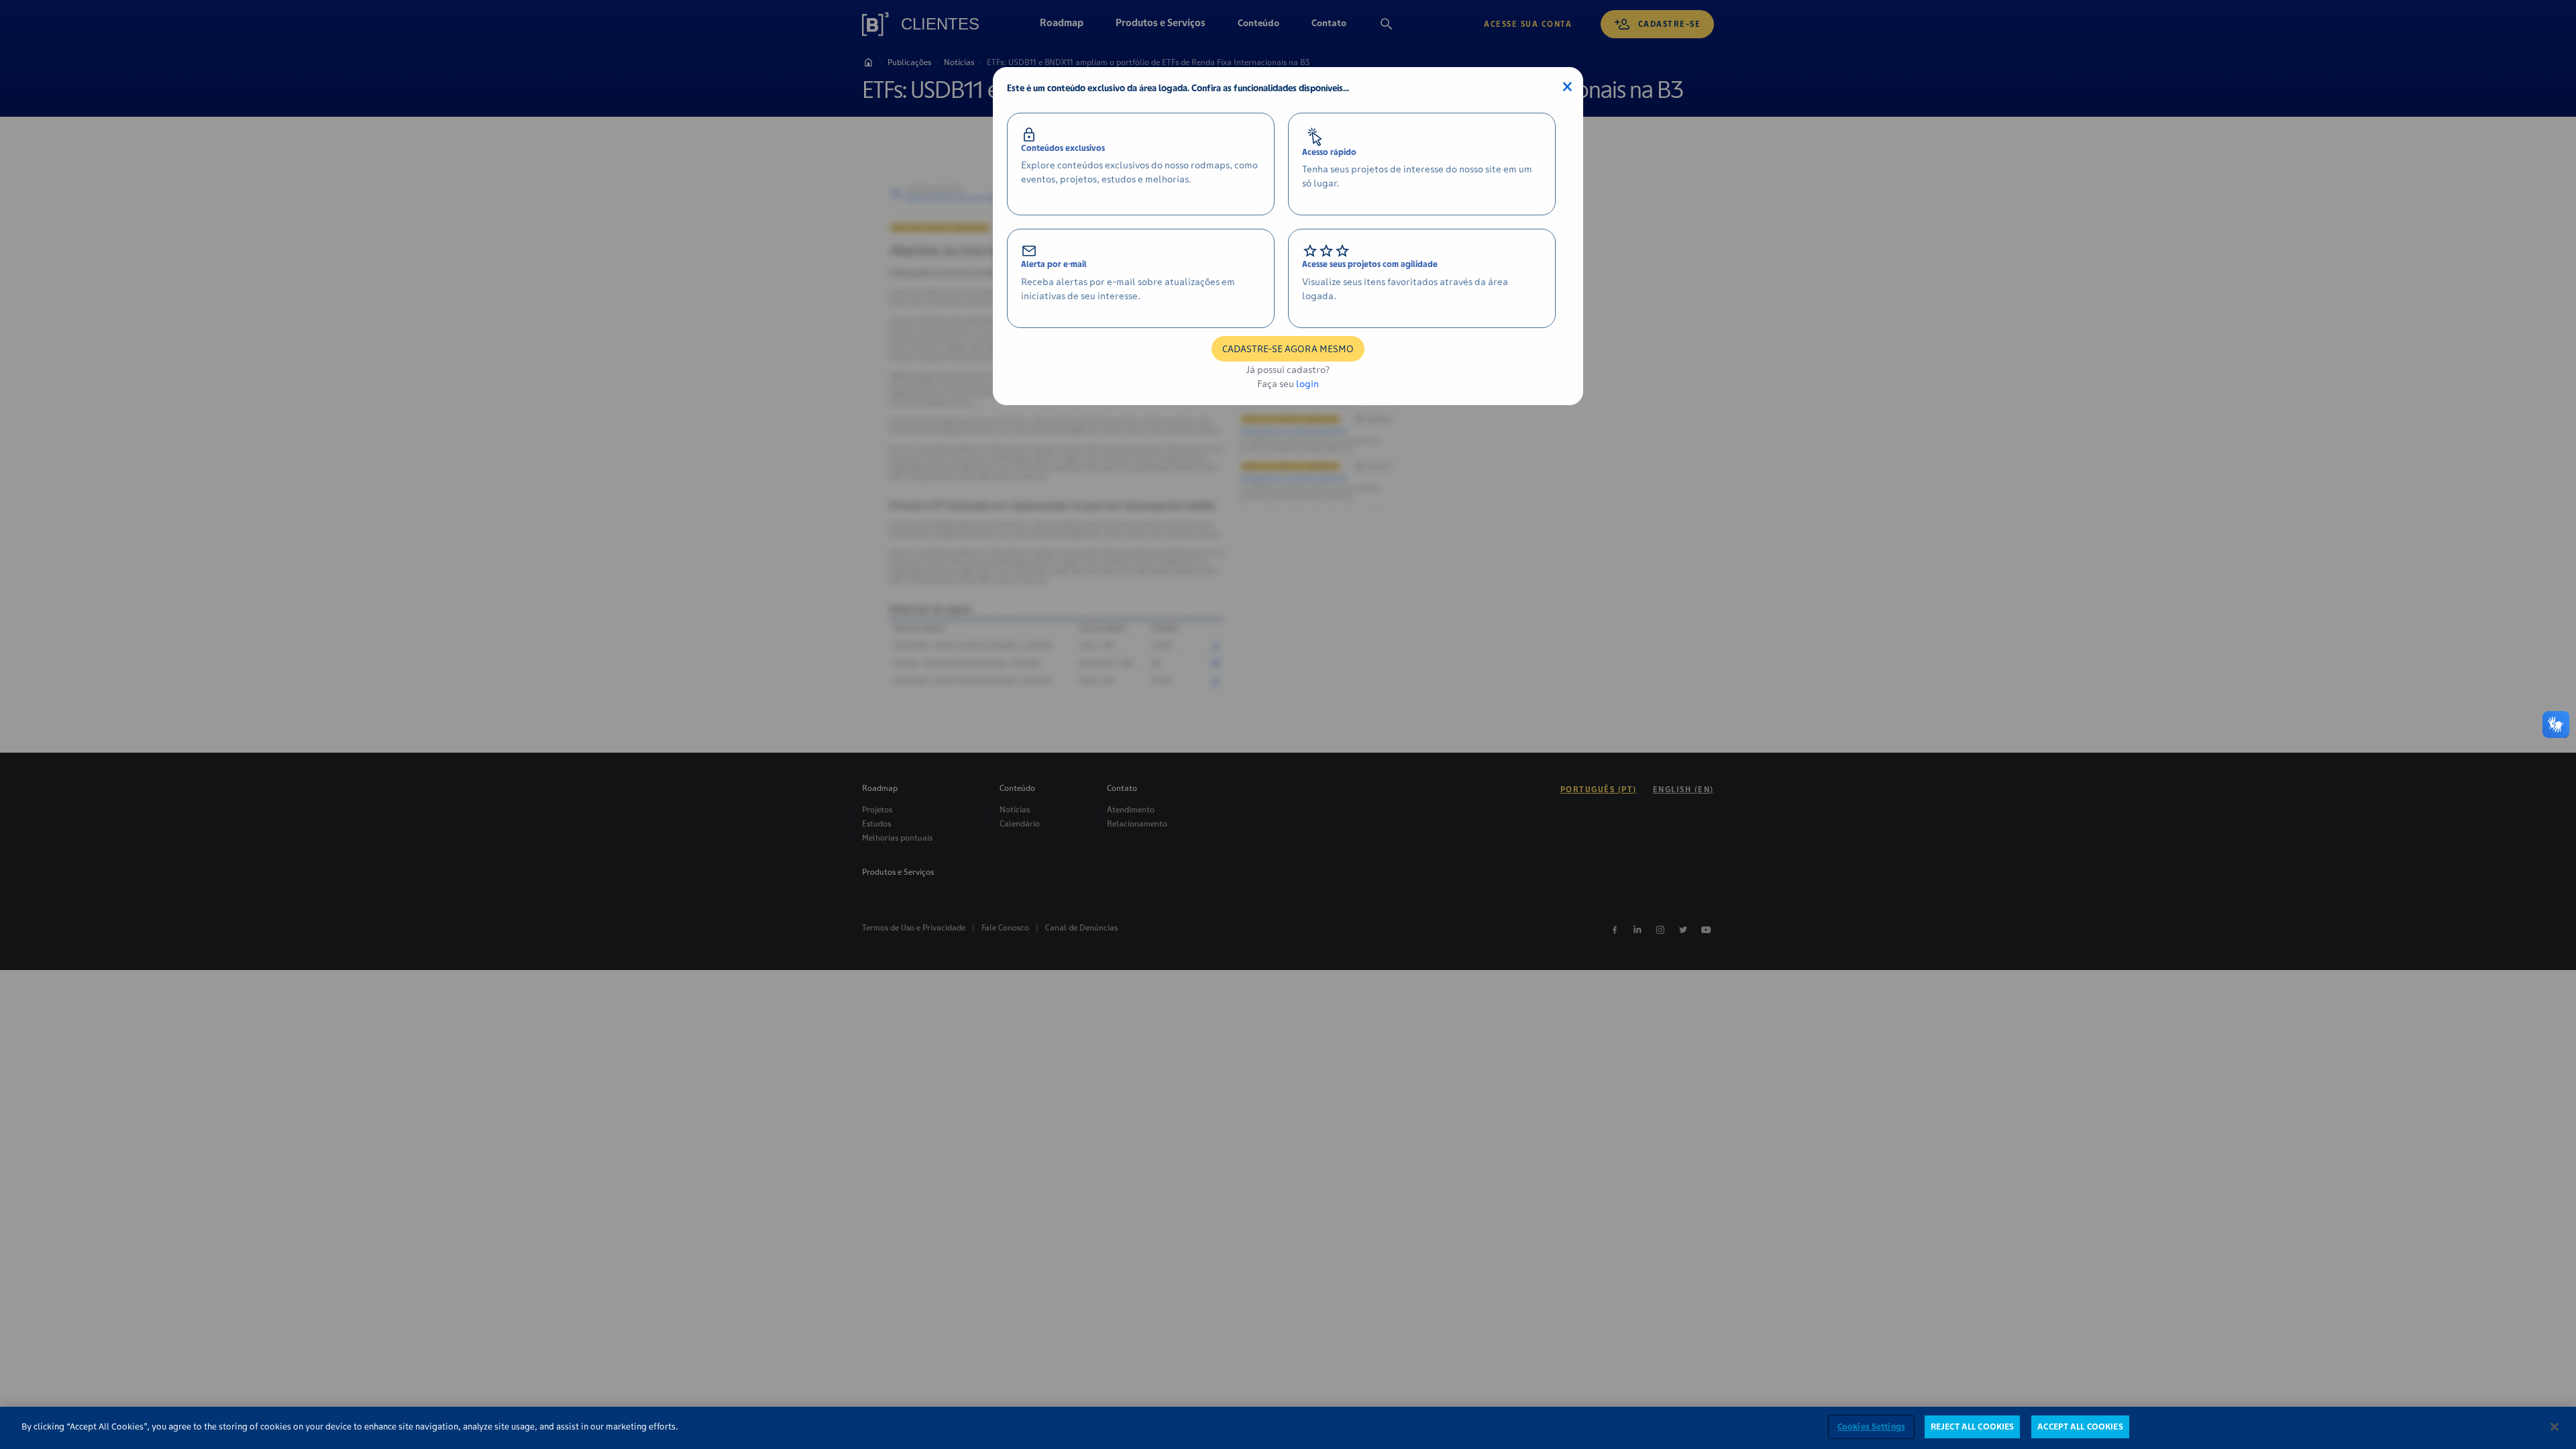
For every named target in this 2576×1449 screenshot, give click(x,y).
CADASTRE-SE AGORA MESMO (1288, 349)
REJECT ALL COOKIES (1972, 1427)
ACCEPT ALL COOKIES (2080, 1427)
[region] (1288, 1428)
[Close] (2555, 1427)
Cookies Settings (1871, 1427)
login (1307, 384)
